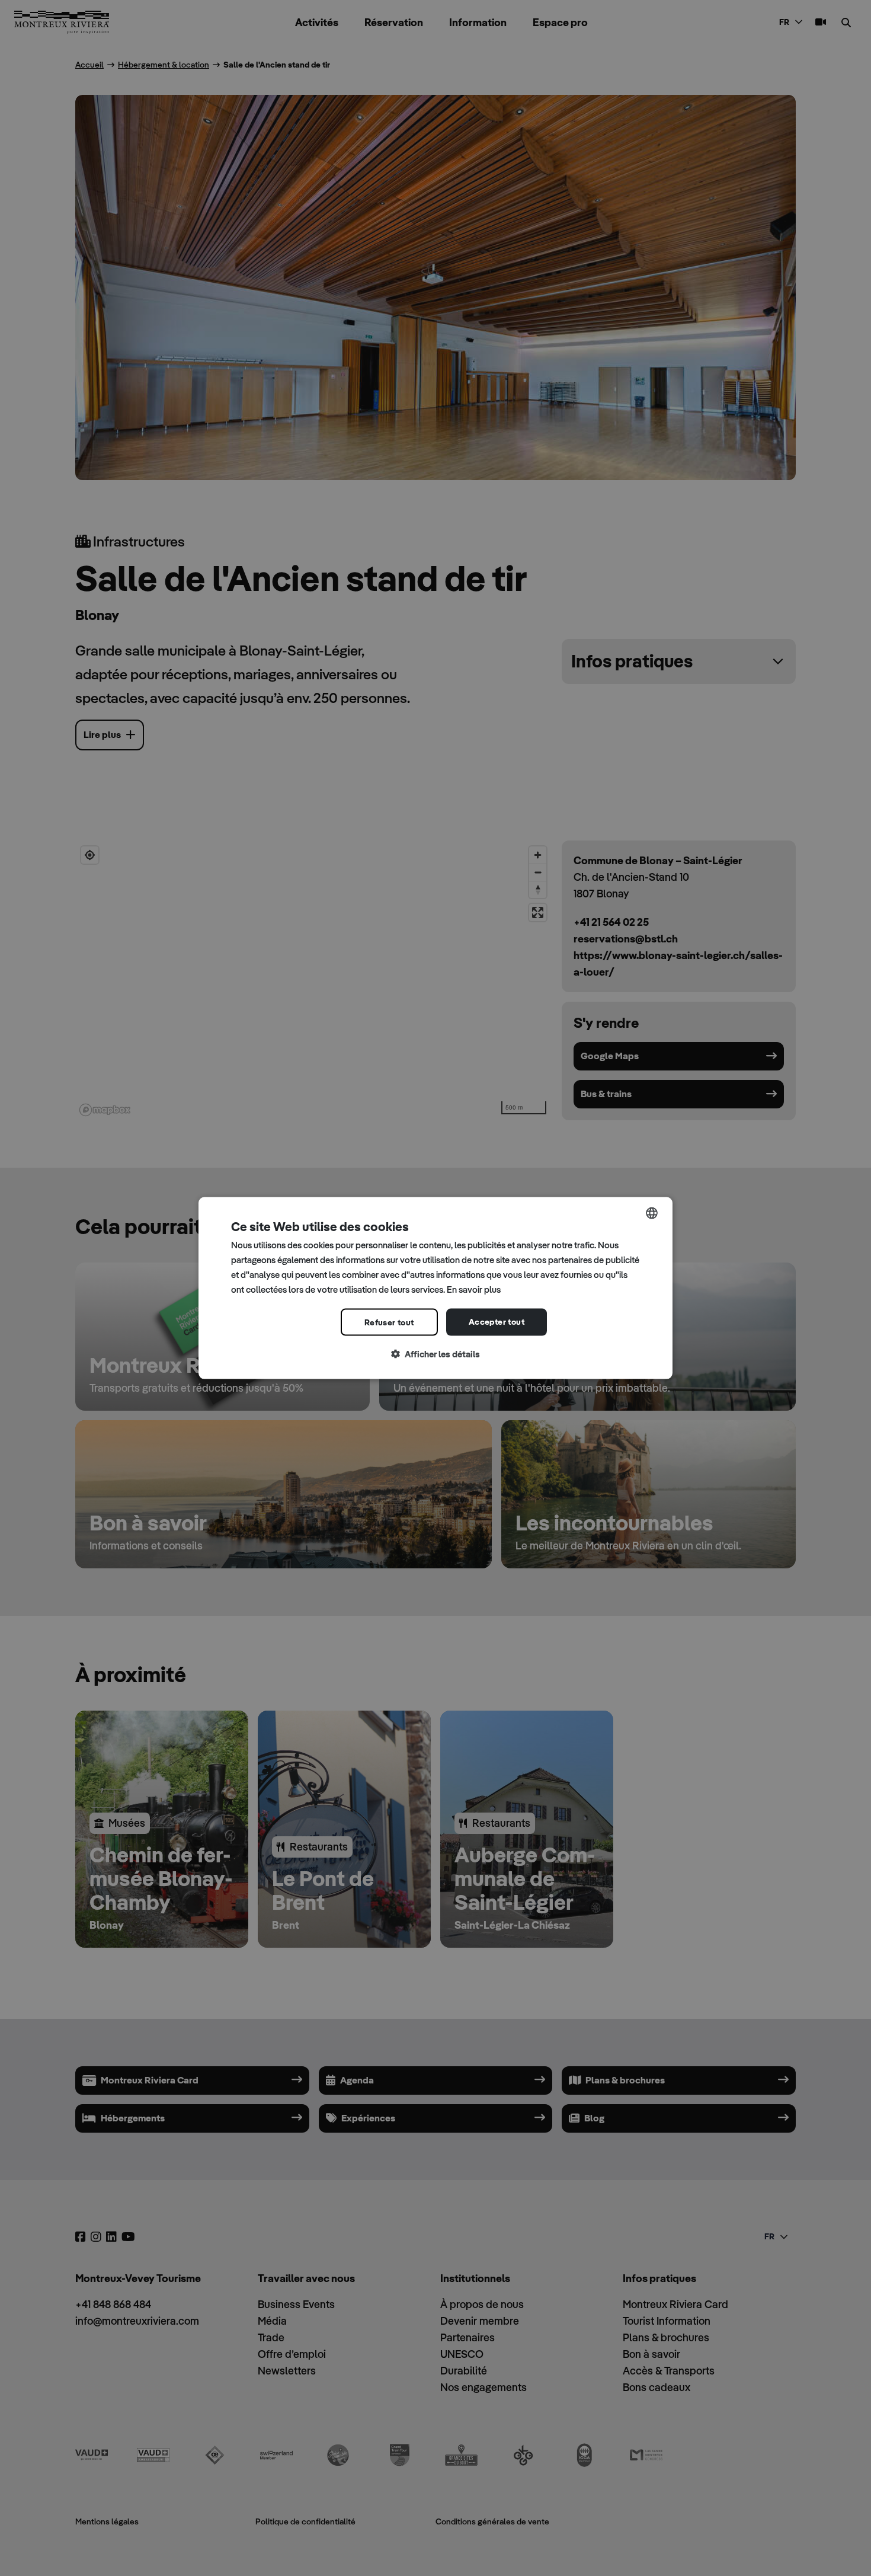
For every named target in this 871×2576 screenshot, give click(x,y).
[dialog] (435, 1288)
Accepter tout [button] (497, 1322)
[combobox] (652, 1213)
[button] (435, 1355)
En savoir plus (474, 1289)
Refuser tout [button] (389, 1322)
